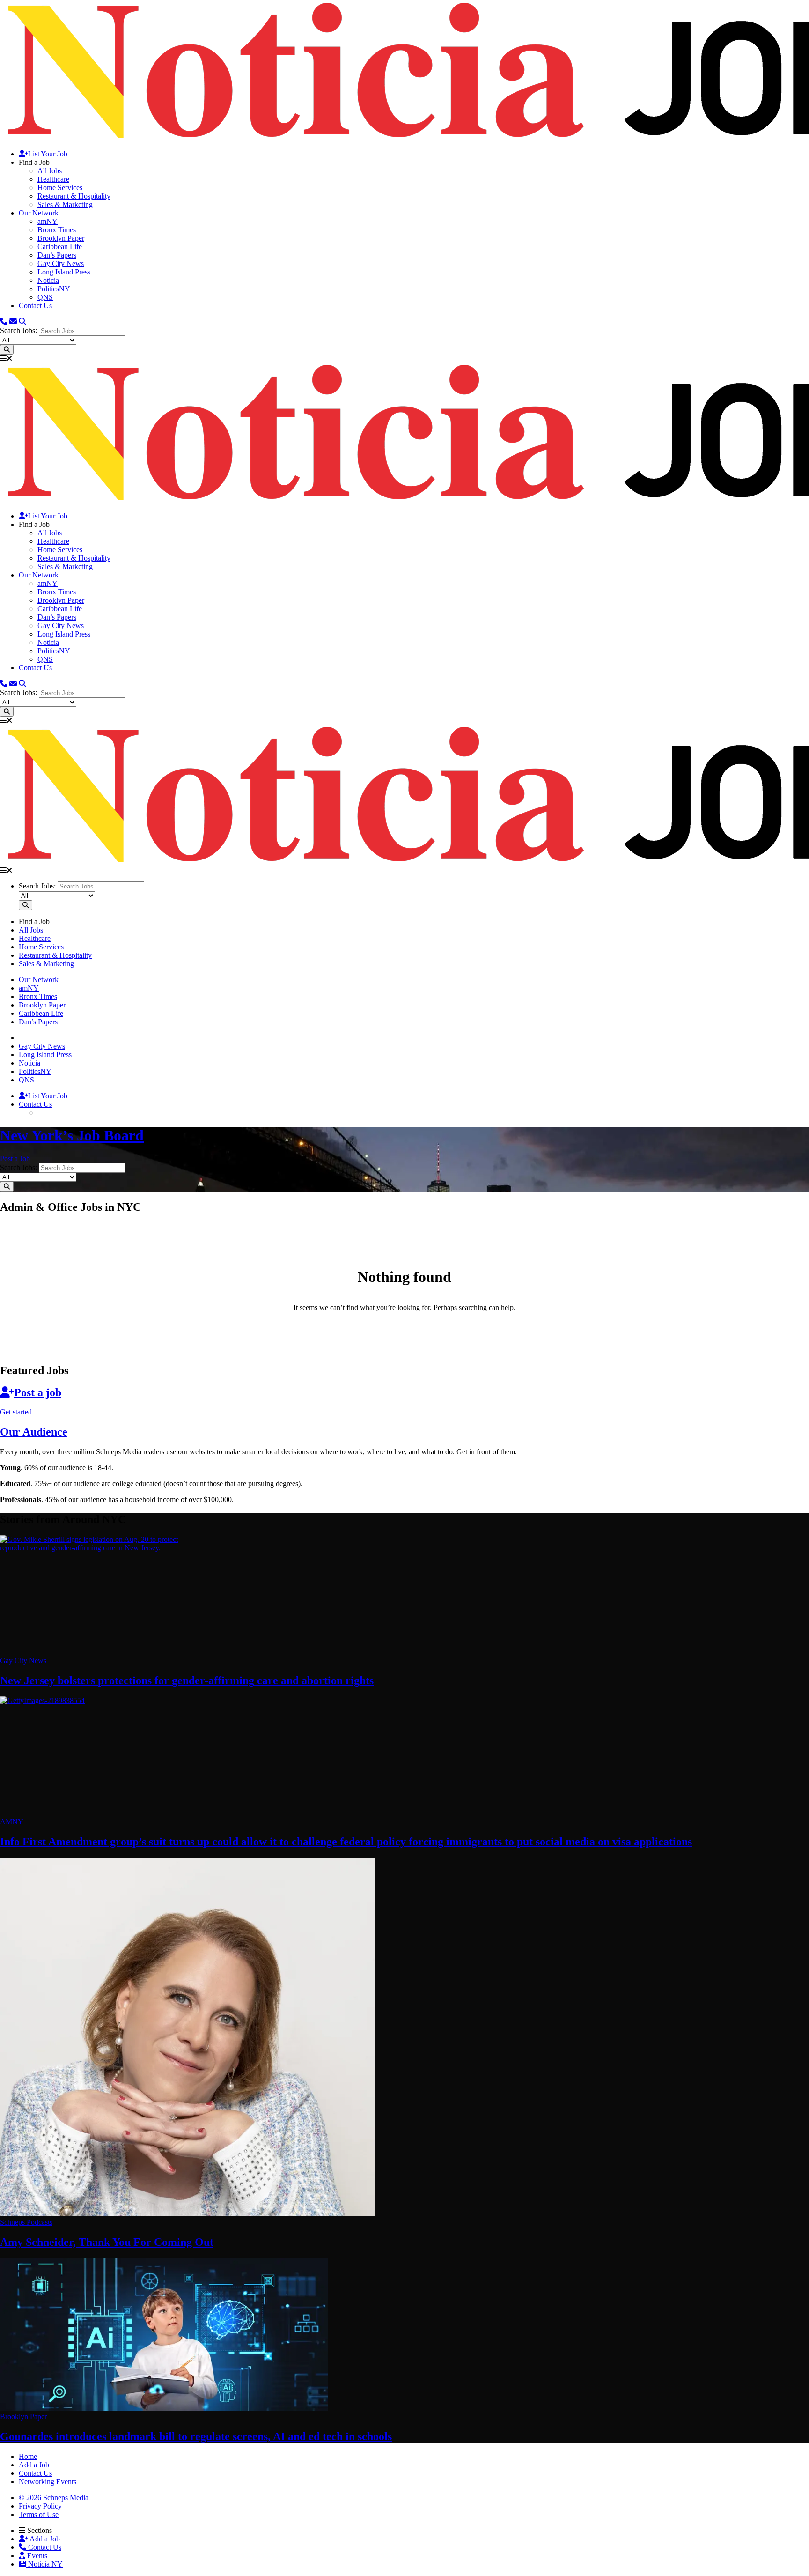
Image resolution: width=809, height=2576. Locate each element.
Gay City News (61, 263)
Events (36, 2556)
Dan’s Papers (57, 255)
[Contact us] (4, 322)
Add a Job (44, 2539)
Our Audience (34, 1432)
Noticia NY (44, 2564)
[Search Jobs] (7, 350)
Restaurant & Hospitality (74, 196)
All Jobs (50, 171)
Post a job (38, 1392)
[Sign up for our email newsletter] (13, 322)
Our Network (39, 213)
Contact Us (35, 306)
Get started (16, 1412)
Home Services (60, 188)
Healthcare (53, 179)
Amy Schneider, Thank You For (107, 2242)
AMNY (12, 1822)
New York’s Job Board (72, 1135)
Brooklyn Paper (61, 238)
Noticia (48, 280)
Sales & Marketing (65, 204)
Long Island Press (64, 272)
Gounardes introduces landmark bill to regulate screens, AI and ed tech (196, 2436)
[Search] (22, 322)
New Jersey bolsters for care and (187, 1680)
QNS (45, 297)
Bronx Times (57, 230)
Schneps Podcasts (26, 2222)
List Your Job (48, 154)
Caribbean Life (60, 247)
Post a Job (15, 1158)
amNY (48, 221)
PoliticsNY (54, 289)
